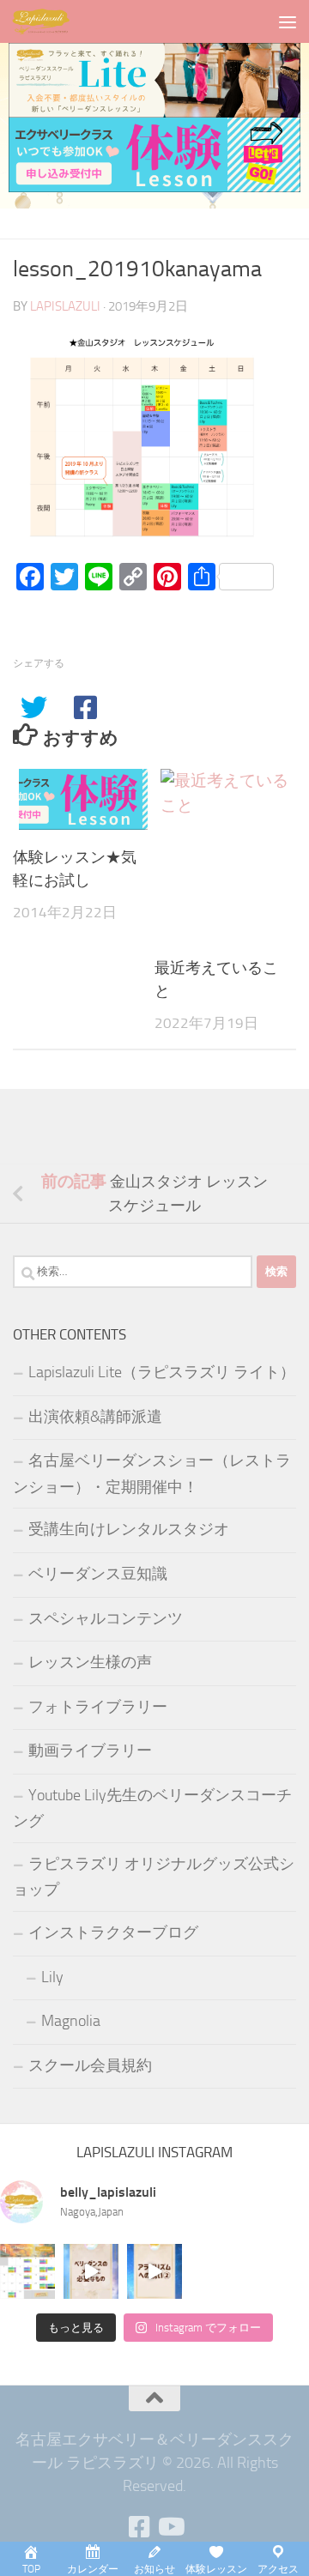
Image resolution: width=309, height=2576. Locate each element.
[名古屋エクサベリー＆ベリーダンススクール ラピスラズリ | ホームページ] (51, 21)
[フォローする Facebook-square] (139, 2527)
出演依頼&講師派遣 (95, 1417)
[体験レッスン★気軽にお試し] (83, 799)
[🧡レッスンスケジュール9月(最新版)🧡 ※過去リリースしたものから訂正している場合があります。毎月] (27, 2271)
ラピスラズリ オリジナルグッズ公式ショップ (154, 1877)
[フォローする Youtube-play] (170, 2527)
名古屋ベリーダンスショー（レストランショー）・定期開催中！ (152, 1474)
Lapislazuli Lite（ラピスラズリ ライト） (162, 1372)
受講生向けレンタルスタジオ (129, 1529)
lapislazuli (65, 306)
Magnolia (71, 2021)
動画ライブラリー (90, 1751)
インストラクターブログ (113, 1932)
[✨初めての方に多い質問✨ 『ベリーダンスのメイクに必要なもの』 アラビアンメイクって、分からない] (91, 2271)
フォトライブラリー (98, 1707)
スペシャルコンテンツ (106, 1618)
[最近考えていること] (225, 855)
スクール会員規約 (90, 2065)
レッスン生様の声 (90, 1662)
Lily (52, 1977)
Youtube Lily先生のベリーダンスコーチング (152, 1808)
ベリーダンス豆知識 (98, 1574)
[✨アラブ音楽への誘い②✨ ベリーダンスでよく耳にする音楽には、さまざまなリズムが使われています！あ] (154, 2271)
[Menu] (288, 21)
